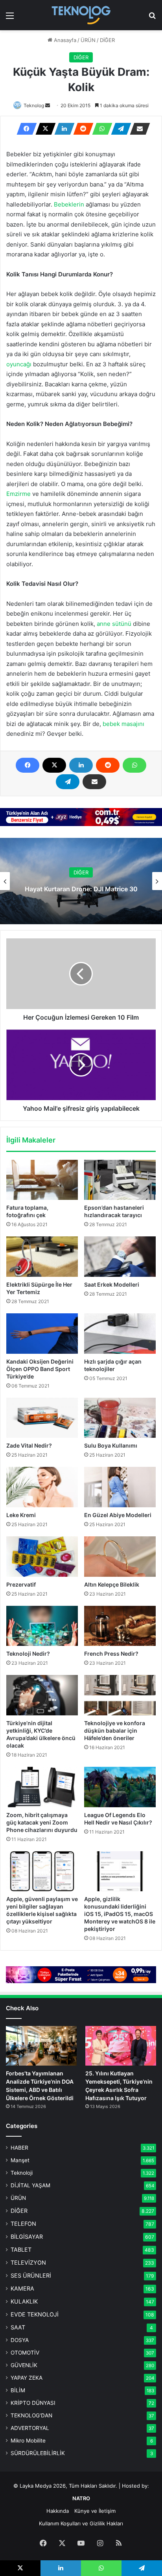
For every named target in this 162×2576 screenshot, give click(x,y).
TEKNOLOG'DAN (31, 2415)
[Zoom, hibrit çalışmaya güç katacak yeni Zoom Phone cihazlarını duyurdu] (42, 1787)
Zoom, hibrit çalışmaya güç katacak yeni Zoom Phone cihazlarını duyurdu (42, 1822)
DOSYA (20, 2340)
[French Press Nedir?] (120, 1626)
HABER (19, 2148)
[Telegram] (119, 129)
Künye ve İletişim (95, 2511)
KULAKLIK (24, 2301)
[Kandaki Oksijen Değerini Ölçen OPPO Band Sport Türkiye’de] (42, 1334)
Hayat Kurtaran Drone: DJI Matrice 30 (81, 889)
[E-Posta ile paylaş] (138, 129)
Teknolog (34, 105)
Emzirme (18, 494)
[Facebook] (24, 129)
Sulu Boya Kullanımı (111, 1445)
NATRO (81, 2498)
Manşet (20, 2160)
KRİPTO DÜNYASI (33, 2403)
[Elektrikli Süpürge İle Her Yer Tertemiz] (42, 1257)
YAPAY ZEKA (27, 2378)
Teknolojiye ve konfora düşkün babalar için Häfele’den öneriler (115, 1730)
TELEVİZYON (28, 2262)
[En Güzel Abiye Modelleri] (120, 1487)
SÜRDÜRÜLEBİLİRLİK (38, 2453)
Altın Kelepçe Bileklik (112, 1584)
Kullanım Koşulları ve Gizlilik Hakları (81, 2523)
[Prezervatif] (42, 1557)
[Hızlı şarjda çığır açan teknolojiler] (120, 1334)
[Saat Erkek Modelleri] (120, 1257)
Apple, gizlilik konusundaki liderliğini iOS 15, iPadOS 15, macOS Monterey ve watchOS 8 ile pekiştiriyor (120, 1914)
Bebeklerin (69, 204)
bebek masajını (123, 724)
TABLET (21, 2250)
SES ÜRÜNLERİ (31, 2275)
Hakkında (58, 2511)
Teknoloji (22, 2173)
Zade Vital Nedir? (29, 1445)
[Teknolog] (81, 15)
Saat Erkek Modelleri (112, 1284)
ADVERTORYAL (30, 2428)
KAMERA (22, 2288)
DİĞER (107, 40)
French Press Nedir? (111, 1654)
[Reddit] (81, 129)
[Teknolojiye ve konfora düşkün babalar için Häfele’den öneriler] (120, 1695)
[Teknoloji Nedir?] (42, 1626)
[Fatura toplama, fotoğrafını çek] (42, 1180)
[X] (43, 129)
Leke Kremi (21, 1515)
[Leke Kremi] (42, 1487)
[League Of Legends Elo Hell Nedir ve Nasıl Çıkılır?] (120, 1787)
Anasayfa (64, 40)
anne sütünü (114, 624)
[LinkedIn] (62, 129)
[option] (81, 881)
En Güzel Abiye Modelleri (118, 1515)
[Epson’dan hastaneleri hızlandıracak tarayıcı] (120, 1180)
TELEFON (23, 2224)
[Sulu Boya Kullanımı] (120, 1418)
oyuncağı (19, 364)
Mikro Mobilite (28, 2441)
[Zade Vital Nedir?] (42, 1418)
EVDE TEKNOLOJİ (35, 2314)
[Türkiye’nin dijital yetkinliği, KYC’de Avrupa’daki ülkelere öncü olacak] (42, 1695)
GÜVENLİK (24, 2365)
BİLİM (18, 2390)
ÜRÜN (88, 40)
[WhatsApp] (100, 129)
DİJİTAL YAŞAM (30, 2185)
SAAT (18, 2327)
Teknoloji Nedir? (28, 1654)
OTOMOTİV (25, 2353)
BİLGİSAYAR (27, 2237)
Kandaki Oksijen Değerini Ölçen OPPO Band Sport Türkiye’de (40, 1369)
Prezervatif (21, 1584)
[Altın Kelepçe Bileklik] (120, 1557)
